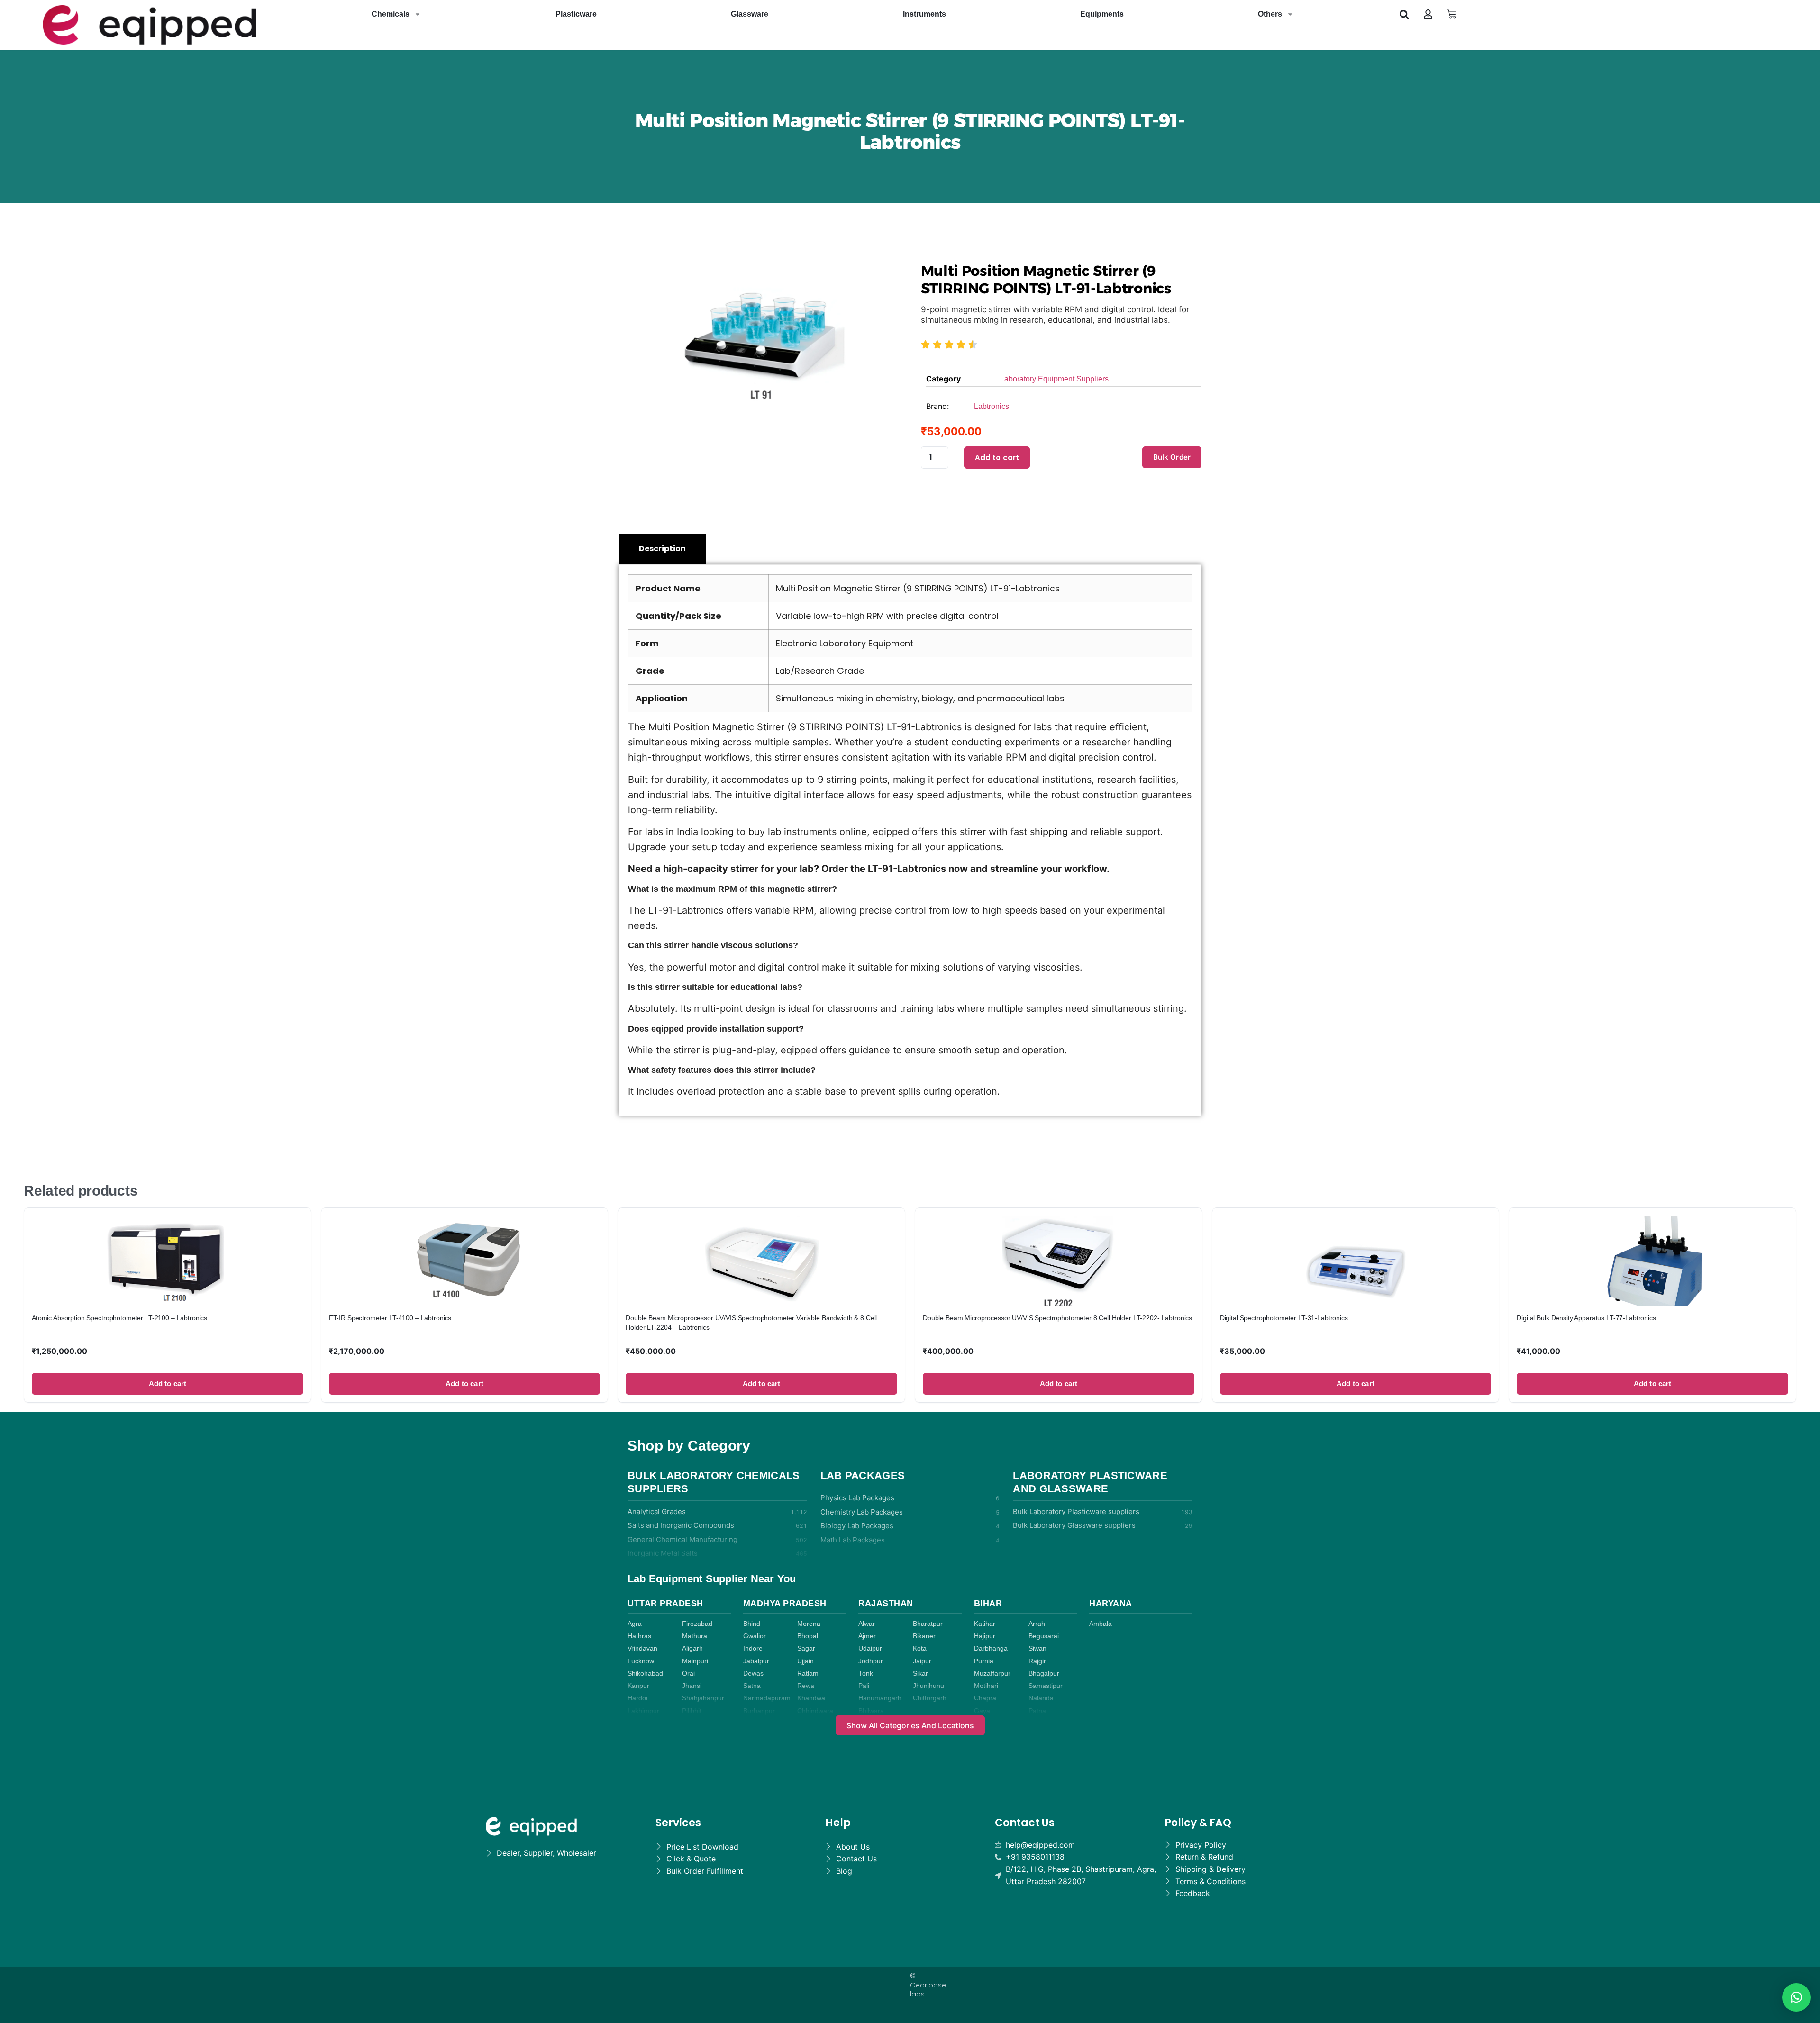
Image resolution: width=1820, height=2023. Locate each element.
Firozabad (697, 1624)
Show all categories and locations (910, 1725)
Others (1270, 14)
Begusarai (1044, 1636)
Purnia (984, 1661)
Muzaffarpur (992, 1674)
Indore (753, 1648)
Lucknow (641, 1661)
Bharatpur (928, 1624)
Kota (920, 1648)
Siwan (1037, 1648)
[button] (1404, 14)
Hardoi (637, 1698)
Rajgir (1037, 1661)
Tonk (866, 1674)
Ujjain (805, 1661)
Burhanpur (759, 1711)
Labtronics (992, 406)
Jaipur (922, 1661)
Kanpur (638, 1686)
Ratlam (808, 1674)
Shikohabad (645, 1674)
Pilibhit (692, 1711)
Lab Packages (863, 1475)
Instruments (924, 14)
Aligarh (692, 1648)
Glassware (750, 14)
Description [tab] (662, 549)
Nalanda (1041, 1698)
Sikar (920, 1674)
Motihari (986, 1686)
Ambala (1101, 1624)
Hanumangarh (880, 1698)
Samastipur (1046, 1686)
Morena (809, 1624)
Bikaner (924, 1636)
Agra (635, 1624)
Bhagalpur (1044, 1674)
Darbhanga (991, 1648)
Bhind (752, 1624)
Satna (752, 1686)
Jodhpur (871, 1661)
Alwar (867, 1624)
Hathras (639, 1636)
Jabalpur (756, 1661)
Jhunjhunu (928, 1686)
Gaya (982, 1711)
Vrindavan (642, 1648)
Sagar (806, 1648)
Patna (1037, 1711)
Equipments (1102, 14)
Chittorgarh (930, 1698)
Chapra (985, 1698)
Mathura (695, 1636)
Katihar (985, 1624)
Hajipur (985, 1636)
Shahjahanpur (703, 1698)
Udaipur (870, 1648)
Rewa (806, 1686)
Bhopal (808, 1636)
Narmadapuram (767, 1698)
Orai (688, 1674)
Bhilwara (871, 1711)
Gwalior (755, 1636)
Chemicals (391, 14)
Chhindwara (815, 1711)
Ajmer (867, 1636)
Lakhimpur (643, 1711)
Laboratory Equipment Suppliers (1054, 379)
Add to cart (997, 458)
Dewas (753, 1674)
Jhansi (692, 1686)
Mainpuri (695, 1661)
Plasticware (576, 14)
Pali (864, 1686)
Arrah (1037, 1624)
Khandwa (811, 1698)
